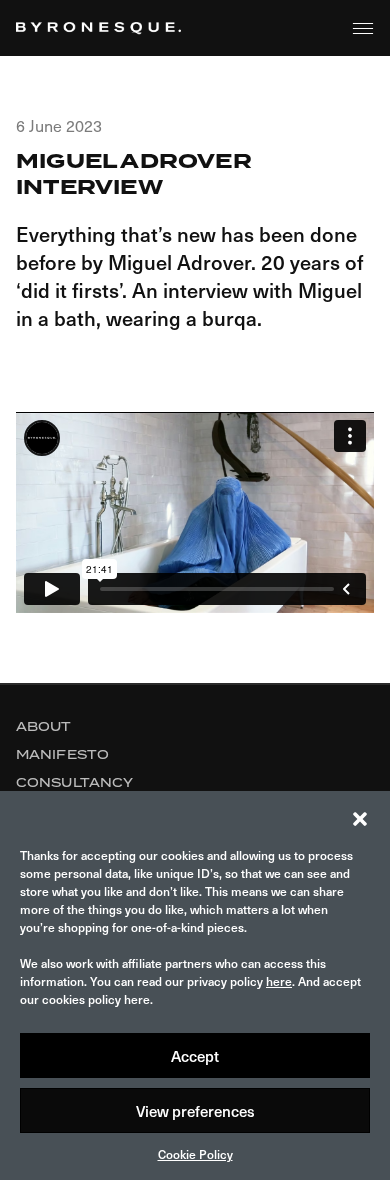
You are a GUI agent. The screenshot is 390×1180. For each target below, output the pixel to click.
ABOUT (44, 726)
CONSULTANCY (74, 782)
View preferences (195, 1110)
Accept (195, 1055)
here (279, 981)
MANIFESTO (62, 754)
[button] (360, 816)
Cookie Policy (195, 1154)
